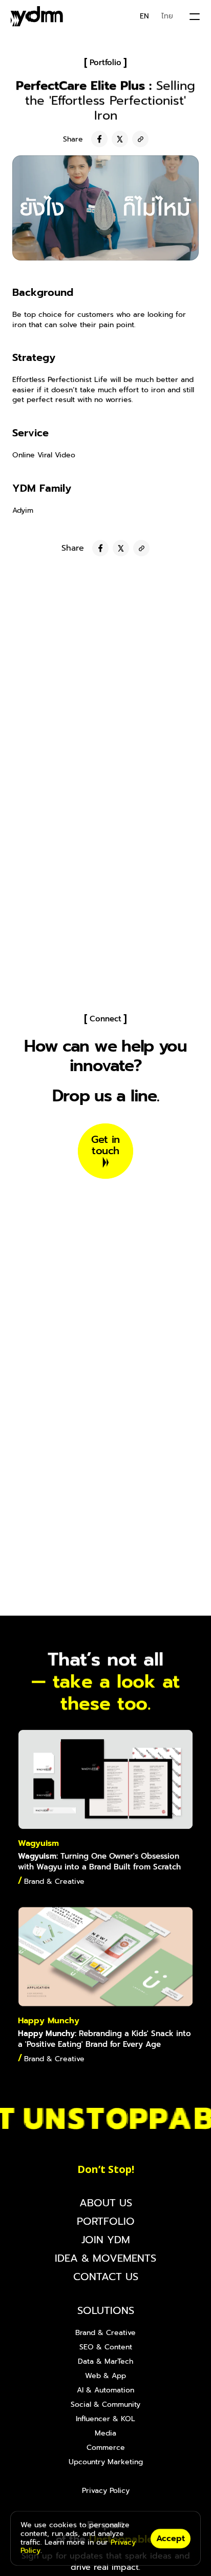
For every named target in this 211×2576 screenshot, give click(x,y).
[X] (120, 139)
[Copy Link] (140, 139)
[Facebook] (99, 139)
